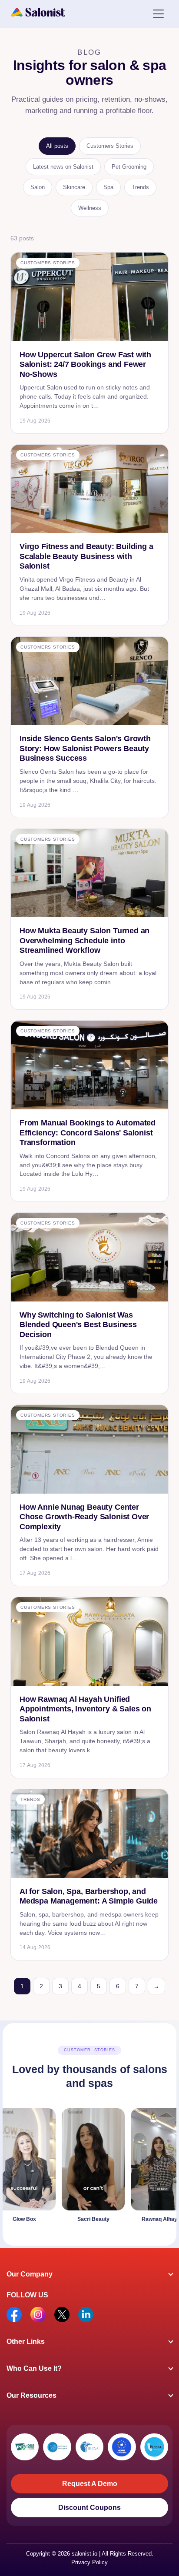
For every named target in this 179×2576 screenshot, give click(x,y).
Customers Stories (110, 146)
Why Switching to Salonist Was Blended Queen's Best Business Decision (78, 1325)
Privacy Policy (89, 2562)
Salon (38, 187)
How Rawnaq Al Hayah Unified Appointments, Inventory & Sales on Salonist (85, 1709)
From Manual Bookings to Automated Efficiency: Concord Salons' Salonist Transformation (88, 1133)
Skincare (74, 187)
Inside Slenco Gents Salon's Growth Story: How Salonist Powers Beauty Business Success (85, 748)
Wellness (90, 208)
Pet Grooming (129, 167)
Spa (108, 187)
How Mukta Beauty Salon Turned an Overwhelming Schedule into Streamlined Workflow (85, 940)
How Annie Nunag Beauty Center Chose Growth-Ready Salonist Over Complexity (84, 1517)
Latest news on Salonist (63, 167)
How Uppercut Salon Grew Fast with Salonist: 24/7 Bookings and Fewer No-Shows (85, 364)
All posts (57, 146)
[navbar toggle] (158, 13)
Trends (140, 187)
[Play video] (77, 2167)
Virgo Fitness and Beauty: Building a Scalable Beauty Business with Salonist (86, 556)
